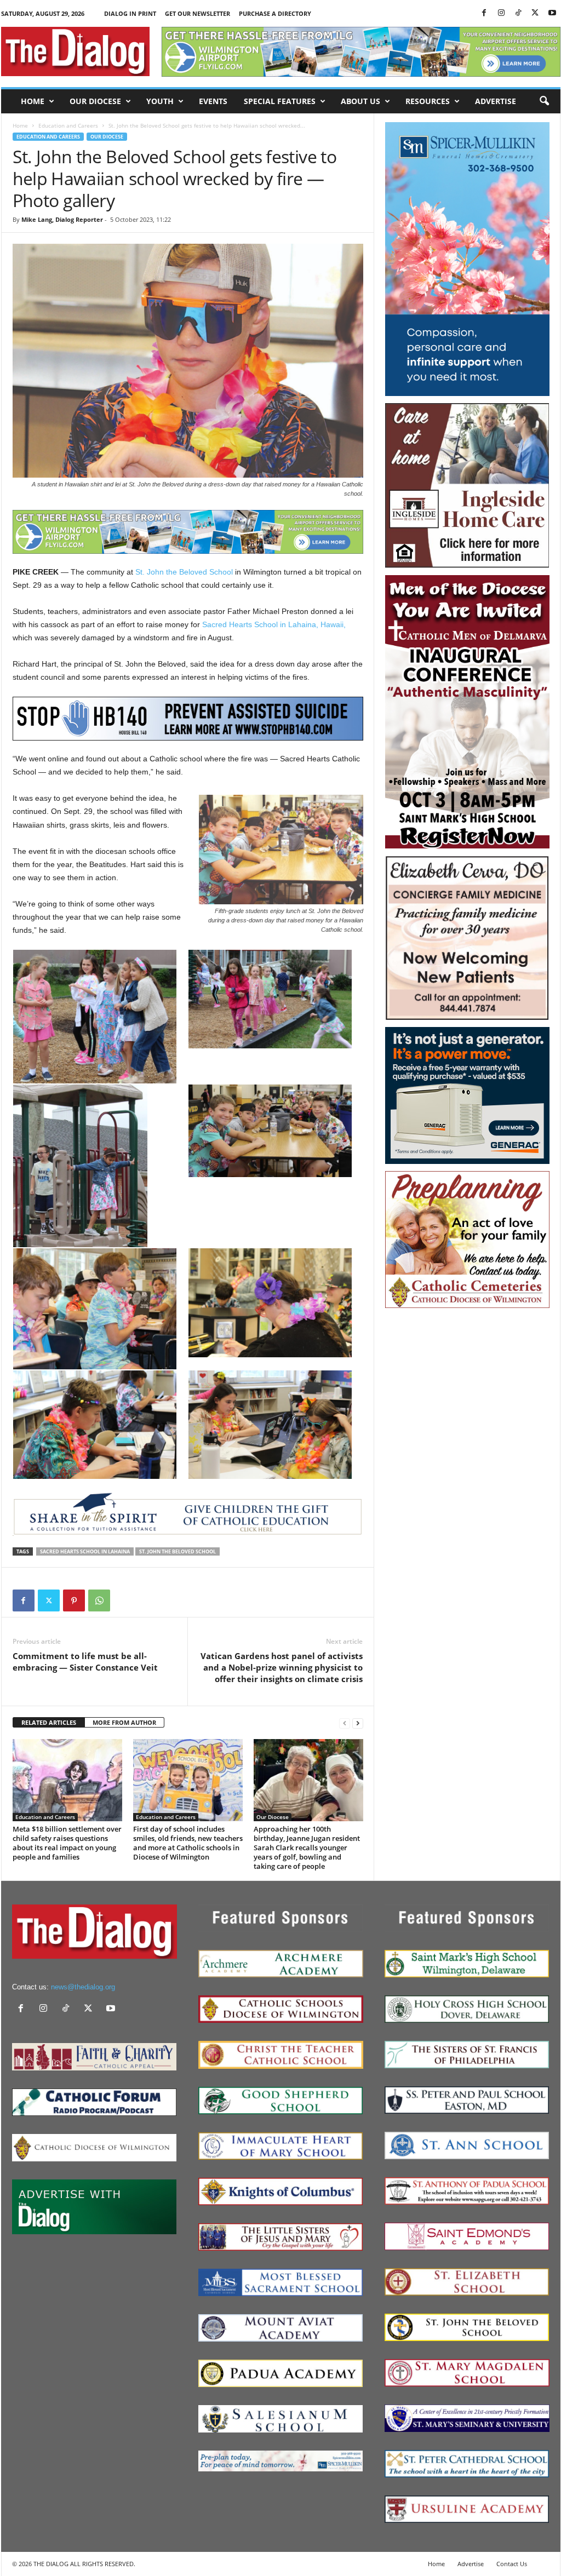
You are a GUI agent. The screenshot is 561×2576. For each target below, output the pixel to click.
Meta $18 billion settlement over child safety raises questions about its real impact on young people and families (67, 1843)
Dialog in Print (130, 13)
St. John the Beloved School (184, 572)
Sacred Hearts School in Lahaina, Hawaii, (274, 624)
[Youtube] (552, 13)
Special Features (280, 101)
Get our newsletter (198, 13)
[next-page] (358, 1723)
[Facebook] (484, 13)
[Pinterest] (74, 1600)
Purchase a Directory (275, 13)
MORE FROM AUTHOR (124, 1722)
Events (213, 101)
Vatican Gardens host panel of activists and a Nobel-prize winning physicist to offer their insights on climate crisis (282, 1667)
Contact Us (512, 2564)
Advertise (496, 101)
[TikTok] (518, 13)
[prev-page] (345, 1723)
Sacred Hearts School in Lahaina (85, 1551)
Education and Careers (68, 125)
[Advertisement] (467, 1384)
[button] (544, 101)
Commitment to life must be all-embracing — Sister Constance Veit (85, 1662)
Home (33, 101)
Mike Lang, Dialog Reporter (62, 219)
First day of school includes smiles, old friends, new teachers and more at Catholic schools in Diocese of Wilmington (188, 1843)
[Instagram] (501, 13)
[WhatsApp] (99, 1600)
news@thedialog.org (83, 1987)
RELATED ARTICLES (49, 1722)
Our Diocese (95, 101)
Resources (428, 101)
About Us (360, 101)
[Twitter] (535, 13)
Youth (160, 101)
